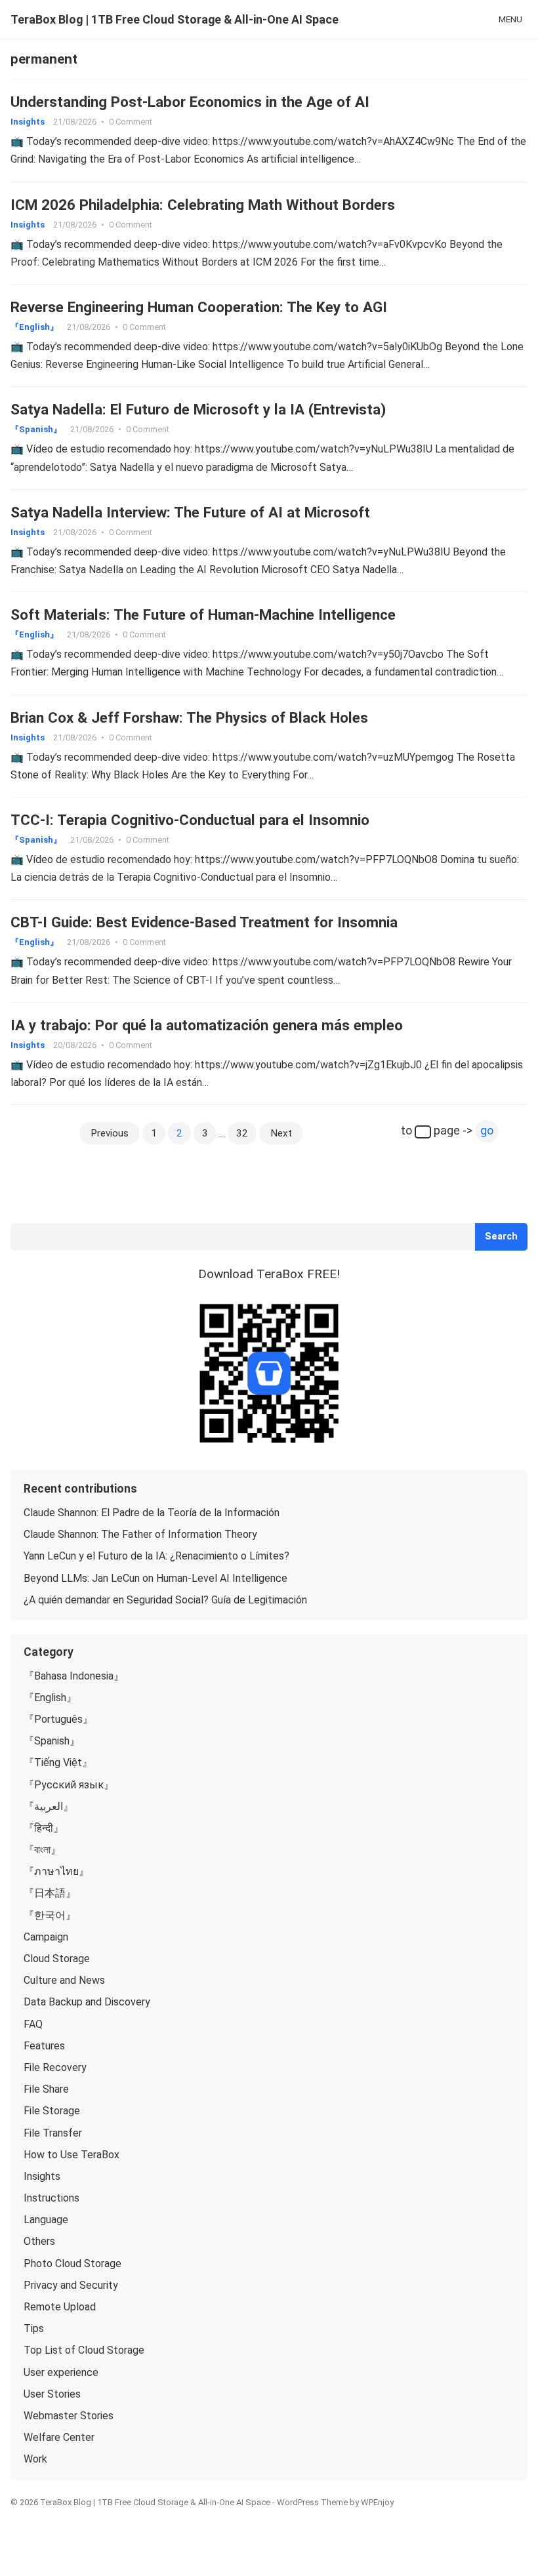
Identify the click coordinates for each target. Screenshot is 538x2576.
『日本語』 (50, 1893)
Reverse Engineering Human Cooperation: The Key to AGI (199, 307)
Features (44, 2046)
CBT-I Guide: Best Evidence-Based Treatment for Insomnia (204, 922)
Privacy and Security (71, 2285)
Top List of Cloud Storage (84, 2350)
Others (39, 2241)
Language (46, 2220)
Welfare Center (59, 2437)
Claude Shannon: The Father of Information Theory (140, 1534)
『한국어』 (50, 1915)
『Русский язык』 (69, 1785)
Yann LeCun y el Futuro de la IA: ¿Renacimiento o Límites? (156, 1556)
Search (501, 1237)
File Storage (52, 2111)
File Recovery (55, 2067)
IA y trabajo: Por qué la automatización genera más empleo (207, 1025)
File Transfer (53, 2133)
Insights (28, 122)
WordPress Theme (312, 2502)
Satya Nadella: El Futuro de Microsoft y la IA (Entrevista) (198, 409)
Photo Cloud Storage (72, 2264)
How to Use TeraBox (72, 2155)
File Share (46, 2089)
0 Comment (131, 122)
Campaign (46, 1937)
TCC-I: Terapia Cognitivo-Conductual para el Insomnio (190, 820)
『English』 (34, 327)
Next (281, 1133)
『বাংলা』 (42, 1850)
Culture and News (64, 1980)
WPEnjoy (377, 2502)
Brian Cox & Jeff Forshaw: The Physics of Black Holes (189, 717)
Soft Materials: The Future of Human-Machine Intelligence (203, 614)
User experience (61, 2372)
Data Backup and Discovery (87, 2002)
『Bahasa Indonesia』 (74, 1676)
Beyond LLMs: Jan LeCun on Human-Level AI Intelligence (155, 1578)
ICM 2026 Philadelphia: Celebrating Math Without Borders (203, 205)
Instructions (52, 2198)
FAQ (33, 2024)
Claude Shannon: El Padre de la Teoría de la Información (152, 1513)
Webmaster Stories (69, 2416)
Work (35, 2459)
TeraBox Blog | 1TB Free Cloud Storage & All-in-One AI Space (175, 19)
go (487, 1131)
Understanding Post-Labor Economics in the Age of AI (190, 102)
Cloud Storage (57, 1959)
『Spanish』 (36, 429)
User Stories (52, 2394)
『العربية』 (49, 1806)
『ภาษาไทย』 (56, 1871)
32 (242, 1133)
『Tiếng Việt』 (58, 1762)
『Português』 (58, 1719)
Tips (34, 2328)
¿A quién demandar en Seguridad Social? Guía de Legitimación (165, 1600)
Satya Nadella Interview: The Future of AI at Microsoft (190, 512)
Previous (110, 1133)
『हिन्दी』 (44, 1828)
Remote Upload (60, 2307)
